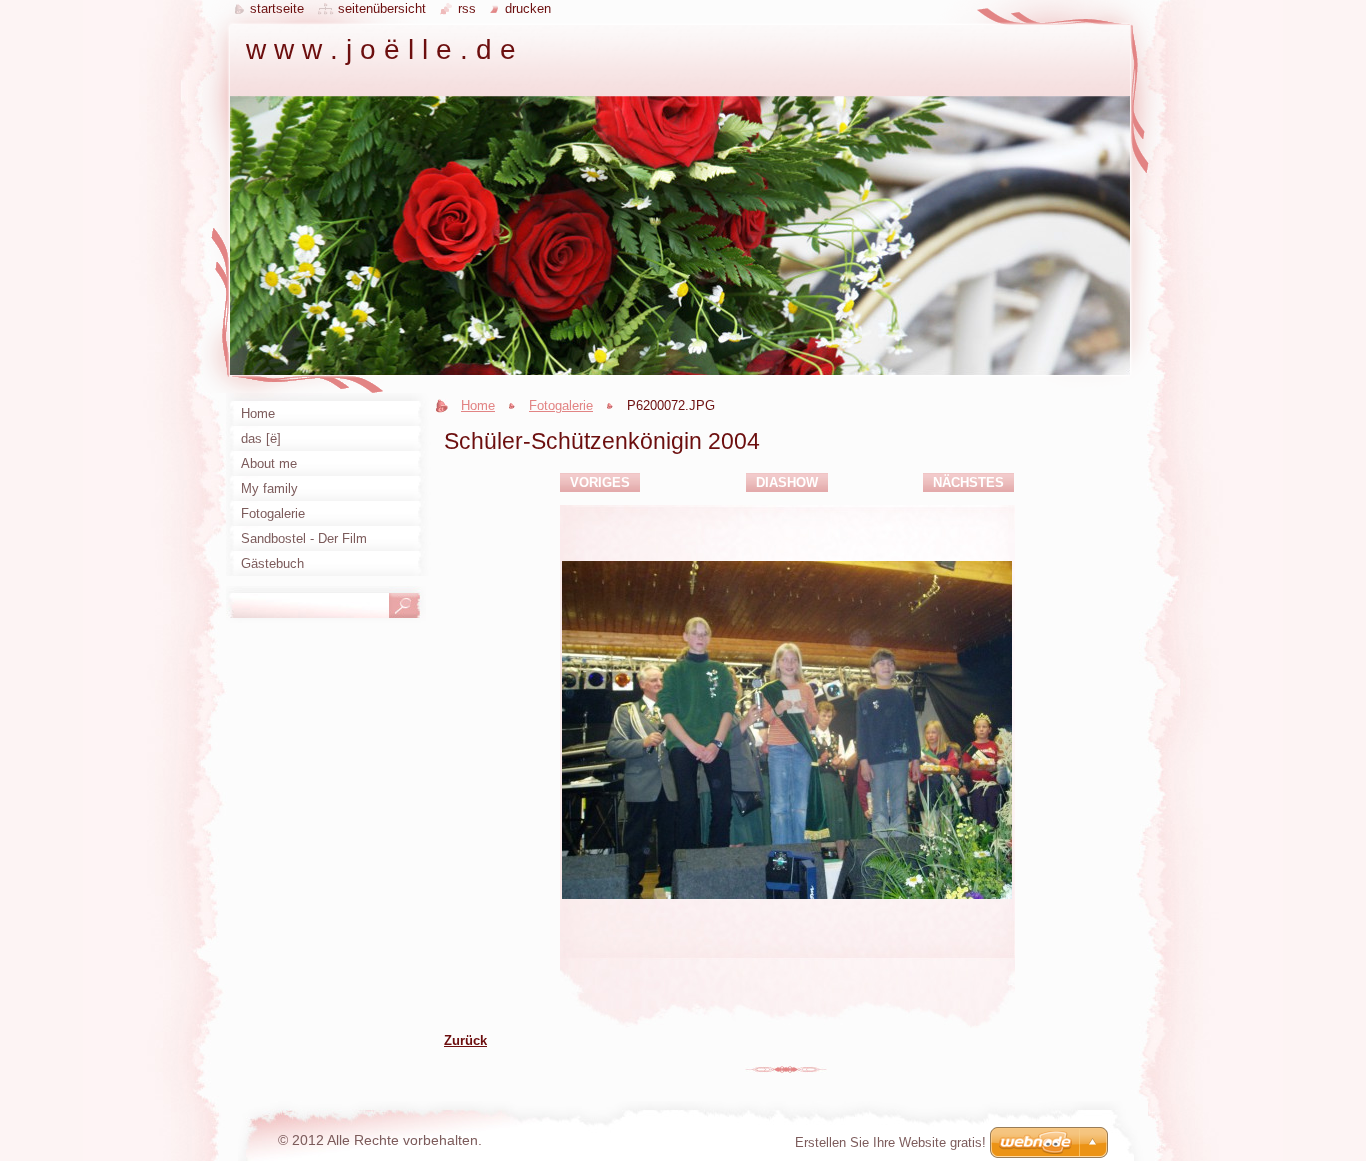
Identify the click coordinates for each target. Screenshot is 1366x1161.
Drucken (528, 8)
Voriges (600, 482)
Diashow (787, 482)
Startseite (277, 8)
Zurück (465, 1040)
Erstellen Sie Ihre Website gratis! (890, 1142)
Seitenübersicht (382, 8)
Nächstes (968, 482)
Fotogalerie (561, 405)
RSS (467, 8)
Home (478, 405)
